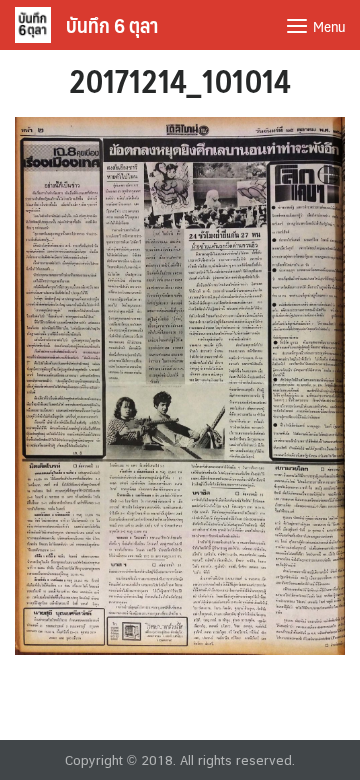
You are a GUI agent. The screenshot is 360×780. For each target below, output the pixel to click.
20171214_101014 (180, 80)
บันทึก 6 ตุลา (112, 25)
